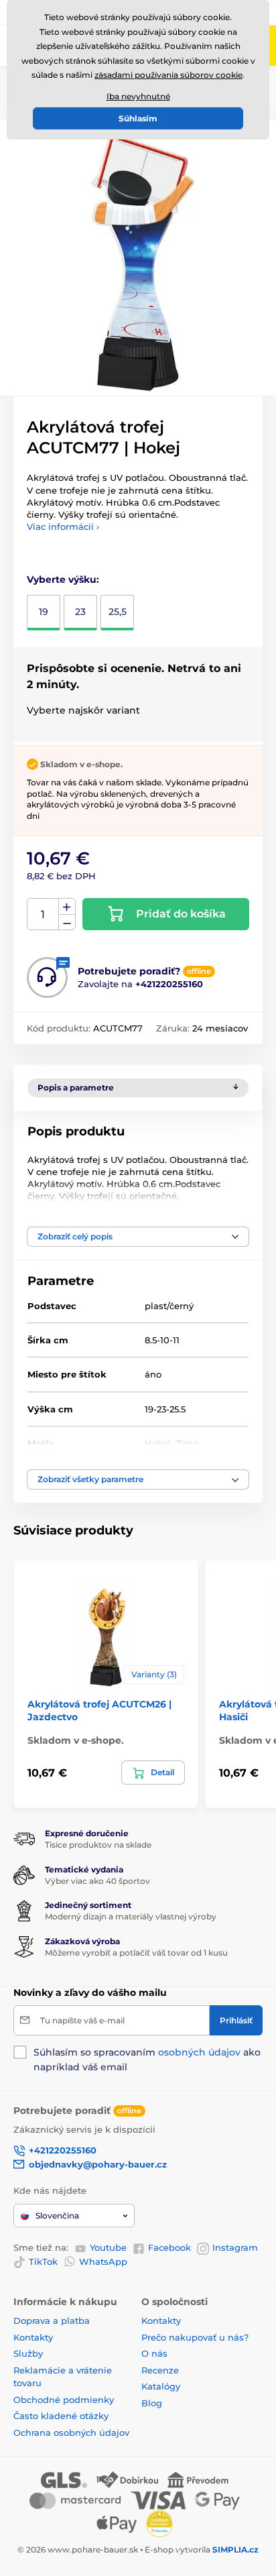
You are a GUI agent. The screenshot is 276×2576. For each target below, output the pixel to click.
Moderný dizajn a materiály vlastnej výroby (131, 1916)
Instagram (235, 2247)
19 (44, 612)
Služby (28, 2353)
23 (80, 612)
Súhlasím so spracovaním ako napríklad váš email (147, 2060)
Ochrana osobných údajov (71, 2432)
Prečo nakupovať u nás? (195, 2337)
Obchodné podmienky (64, 2400)
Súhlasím (138, 118)
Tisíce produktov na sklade (98, 1845)
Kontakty (33, 2337)
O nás (154, 2353)
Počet (43, 914)
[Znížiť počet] (67, 922)
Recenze (160, 2370)
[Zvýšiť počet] (67, 907)
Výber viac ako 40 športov (97, 1881)
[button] (138, 1237)
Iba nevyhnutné (138, 96)
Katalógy (161, 2386)
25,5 (118, 612)
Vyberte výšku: (63, 579)
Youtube (108, 2247)
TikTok (43, 2261)
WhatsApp (103, 2261)
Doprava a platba (52, 2320)
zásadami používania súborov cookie (168, 75)
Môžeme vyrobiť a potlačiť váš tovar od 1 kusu (136, 1953)
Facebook (169, 2247)
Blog (152, 2403)
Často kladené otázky (61, 2416)
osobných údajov (199, 2052)
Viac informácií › (63, 526)
